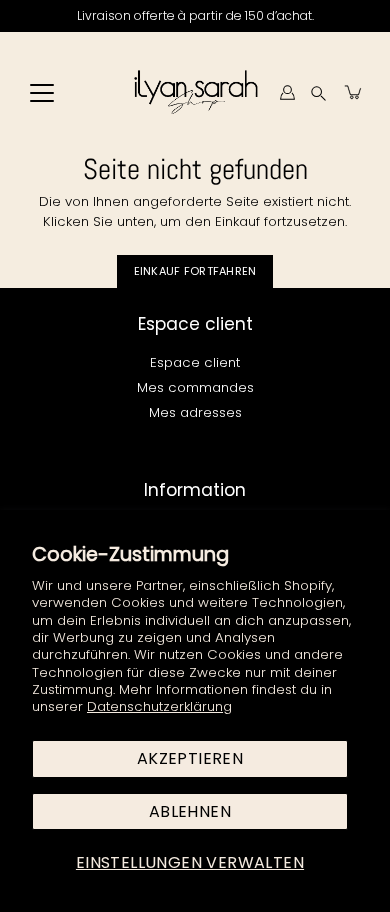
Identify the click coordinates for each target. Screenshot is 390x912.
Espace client (195, 362)
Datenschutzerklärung (159, 706)
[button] (318, 92)
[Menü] (42, 93)
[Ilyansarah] (195, 92)
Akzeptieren (190, 758)
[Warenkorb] (354, 92)
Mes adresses (195, 412)
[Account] (287, 92)
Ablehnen (190, 811)
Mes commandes (195, 387)
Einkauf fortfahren (195, 271)
